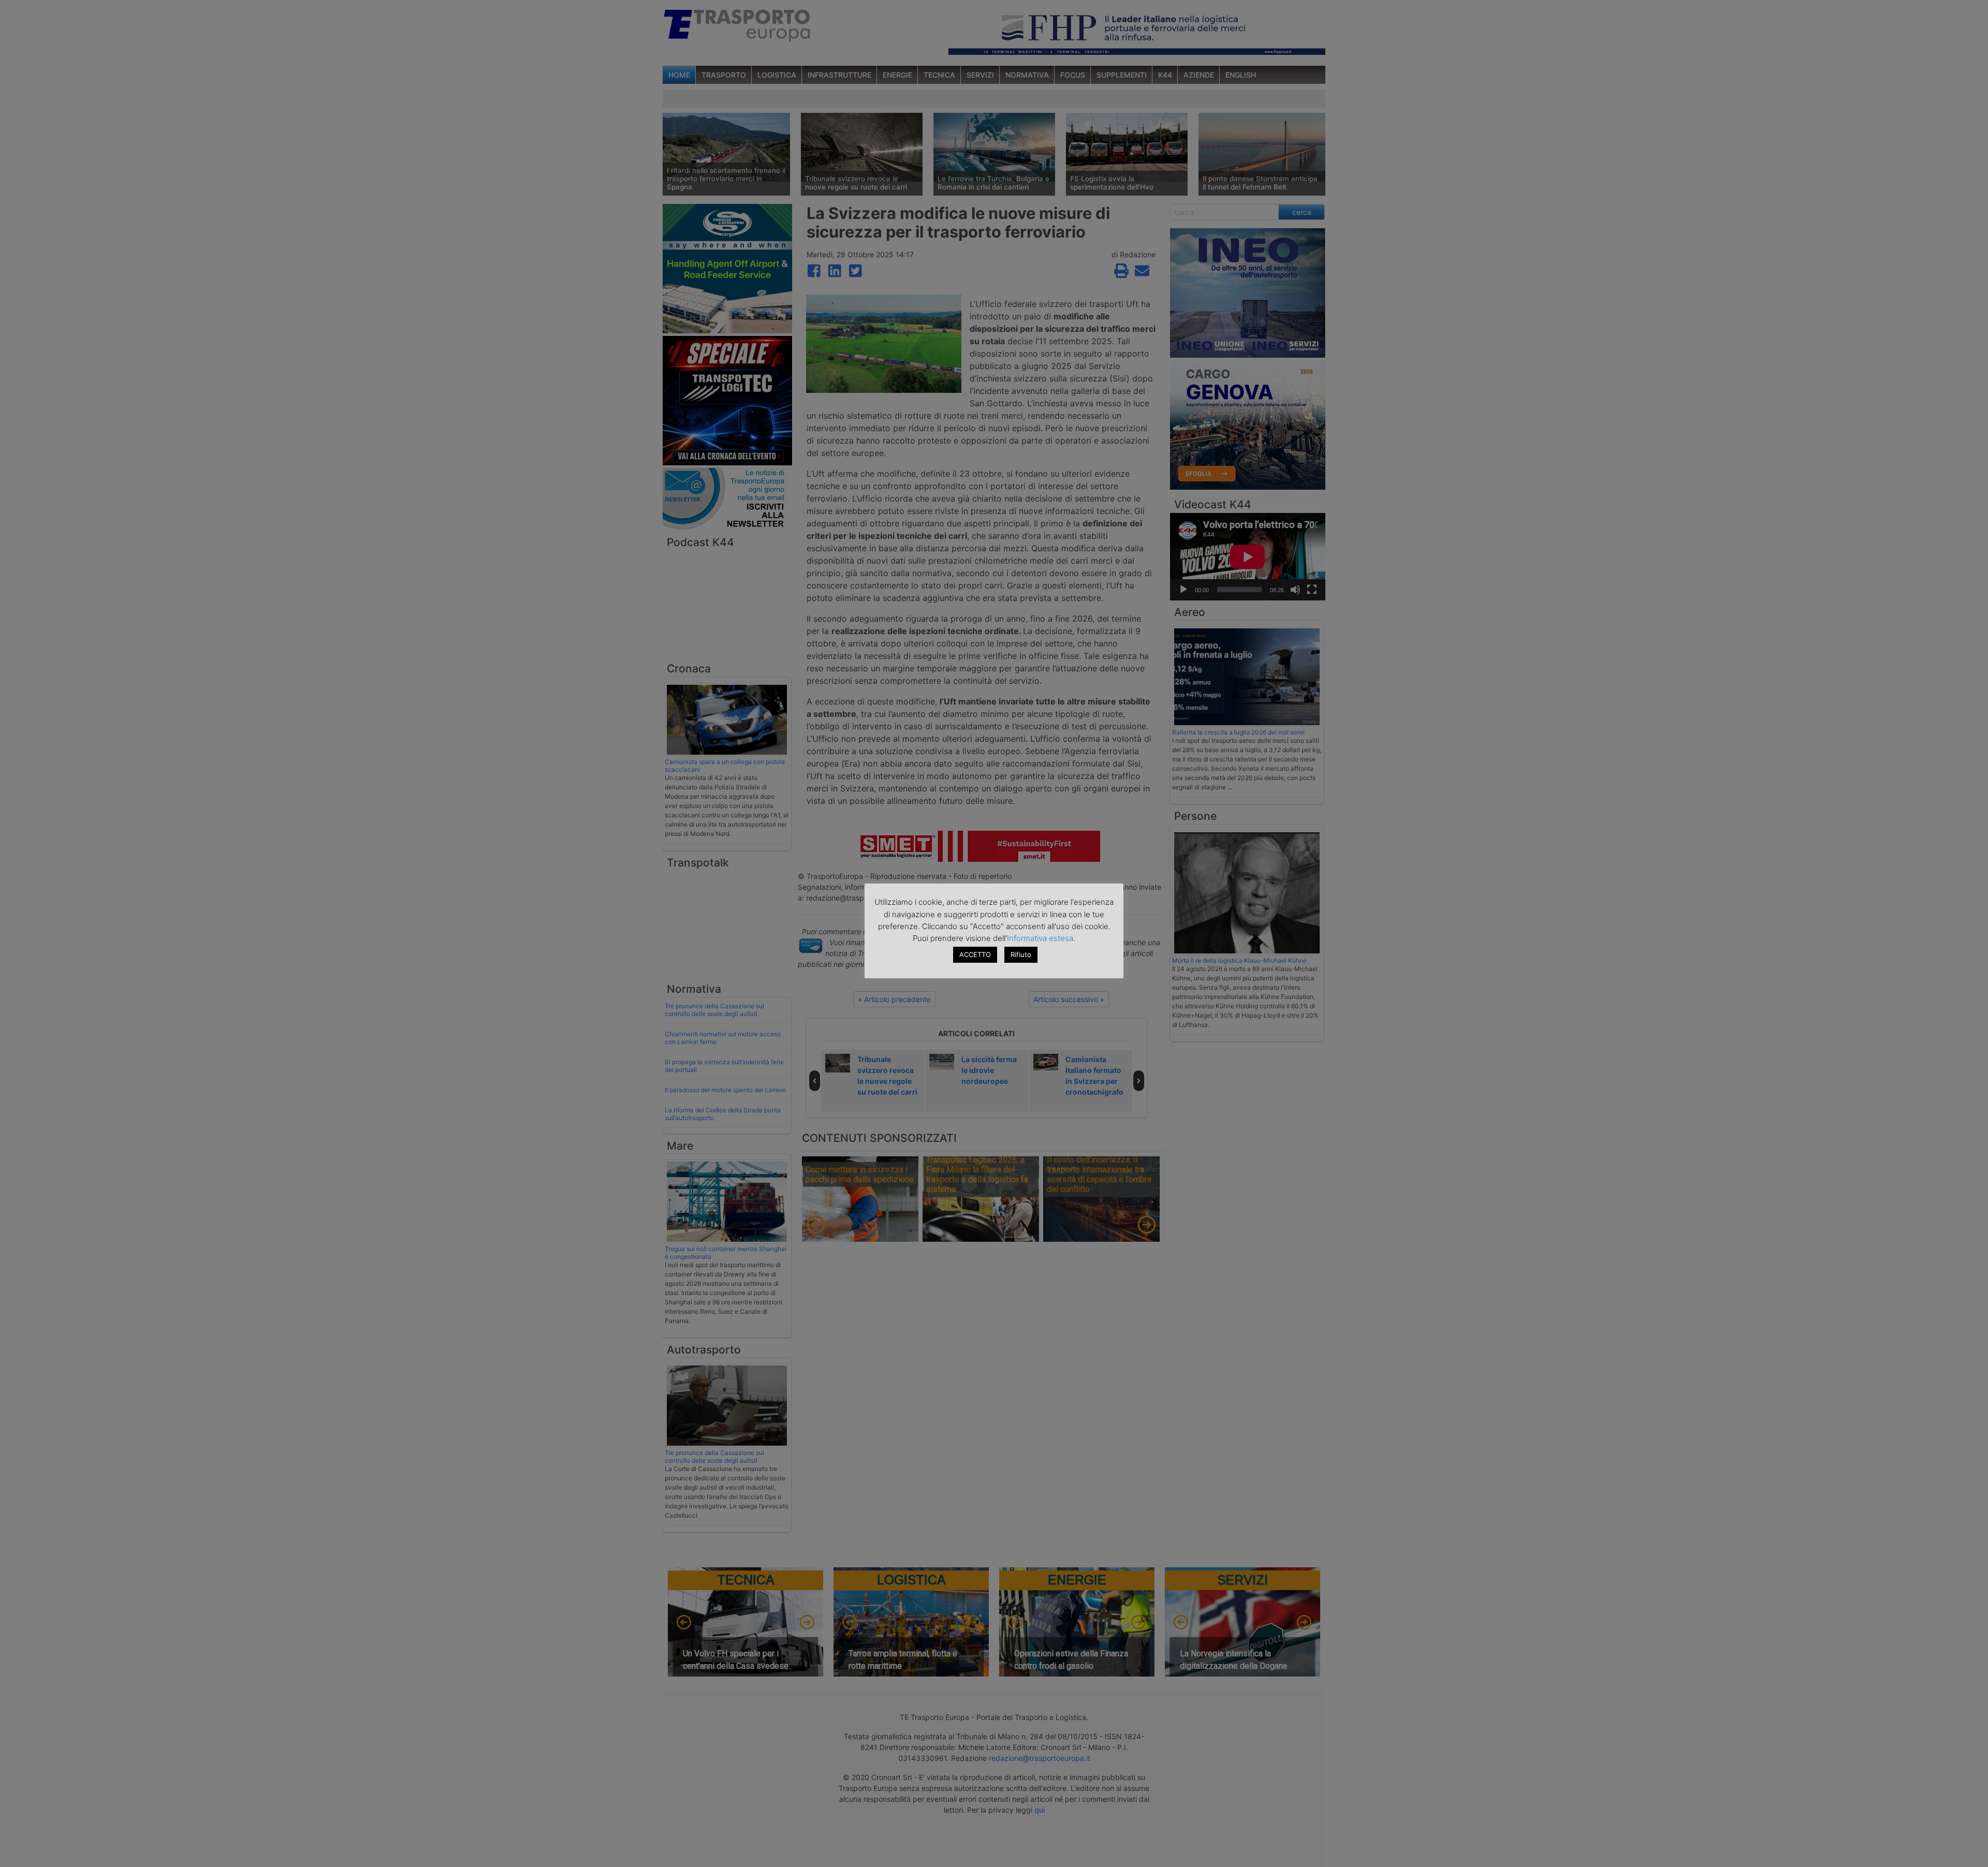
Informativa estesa (1040, 938)
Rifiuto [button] (1021, 954)
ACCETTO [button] (975, 954)
